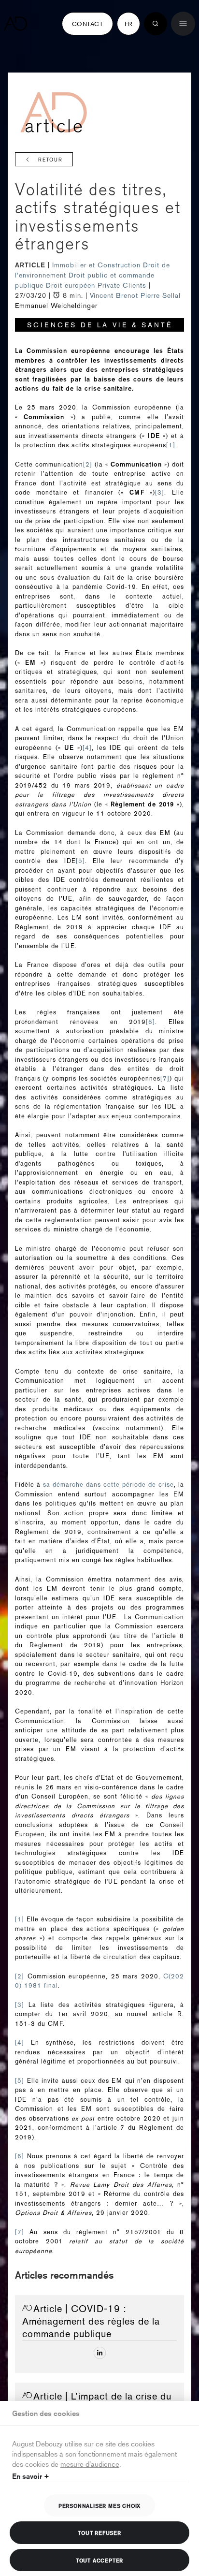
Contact (87, 24)
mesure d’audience (90, 2464)
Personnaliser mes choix (99, 2505)
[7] (165, 1078)
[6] (150, 1022)
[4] (87, 748)
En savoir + (31, 2476)
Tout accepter (99, 2560)
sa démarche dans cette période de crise (108, 1485)
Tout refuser (99, 2532)
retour (50, 160)
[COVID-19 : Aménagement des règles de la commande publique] (100, 2353)
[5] (80, 861)
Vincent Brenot (114, 295)
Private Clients (123, 285)
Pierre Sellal (161, 295)
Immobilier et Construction (98, 265)
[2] (88, 464)
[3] (160, 492)
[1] (171, 445)
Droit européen (72, 285)
